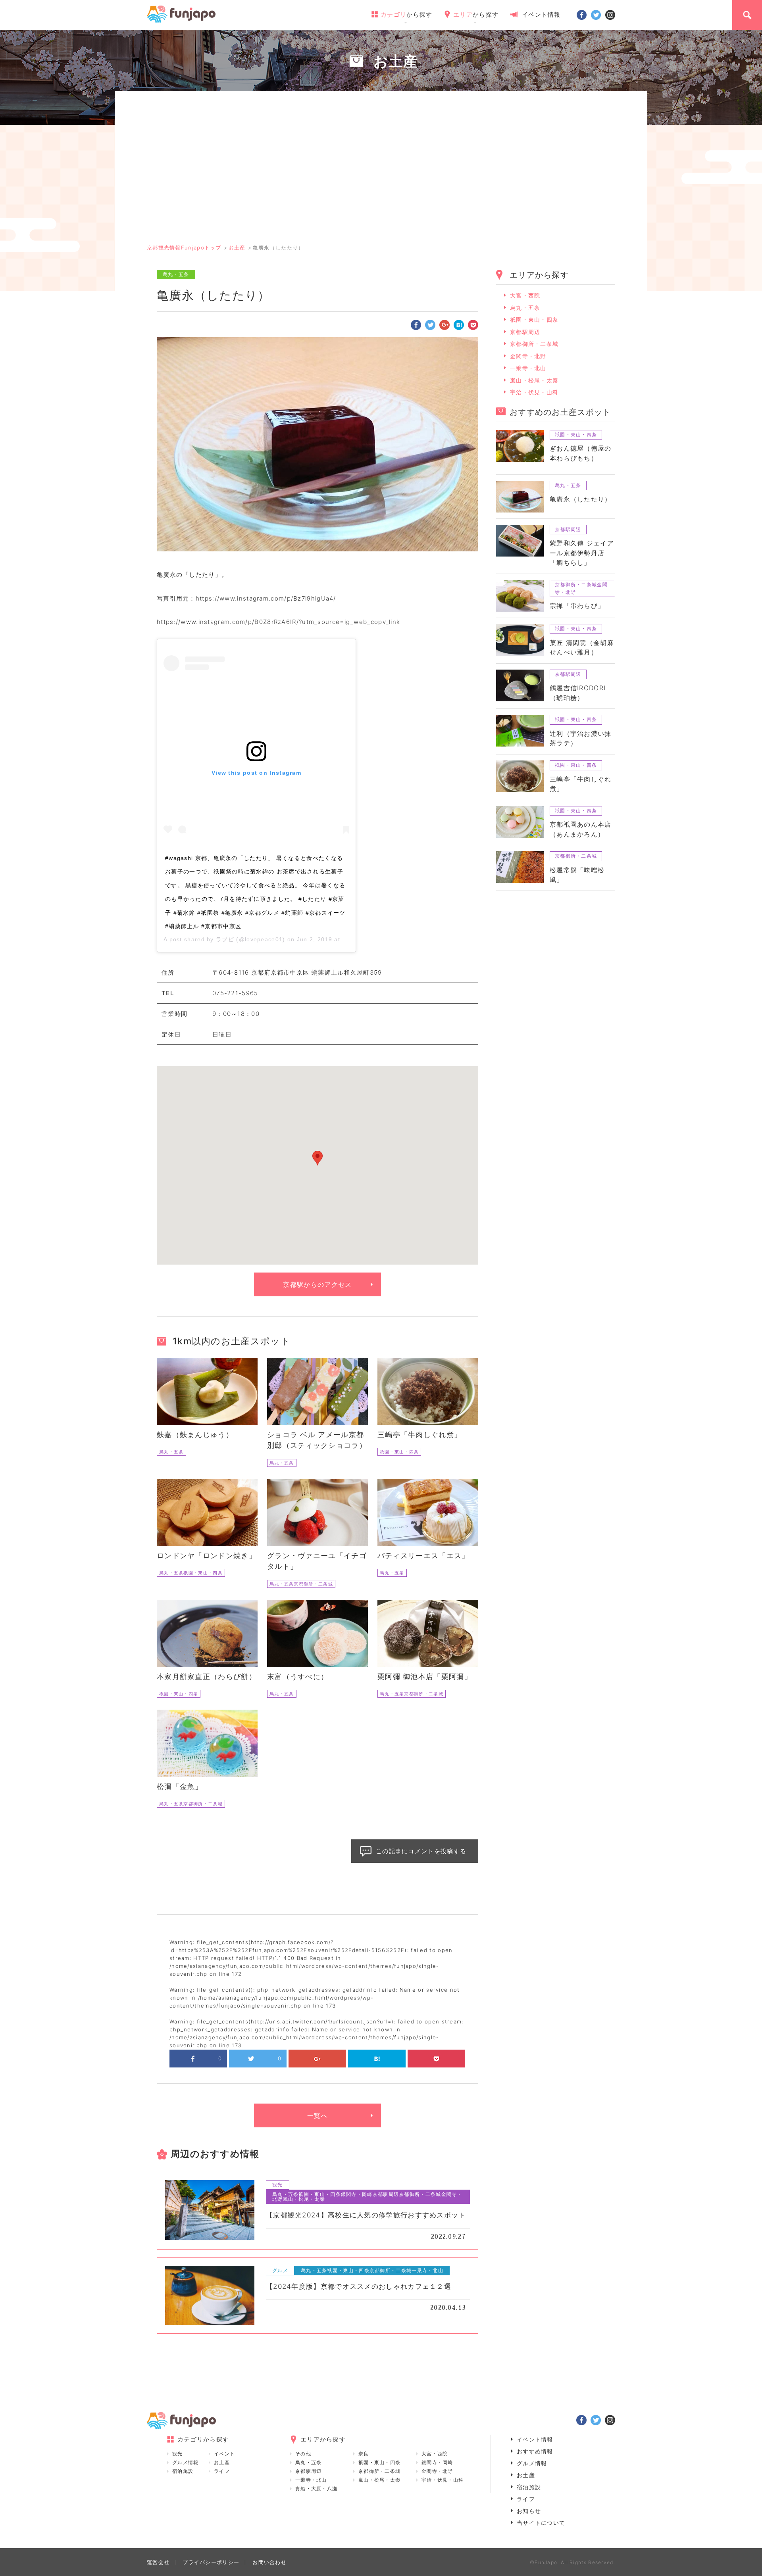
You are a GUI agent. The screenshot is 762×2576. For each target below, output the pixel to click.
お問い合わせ (269, 2562)
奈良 (364, 2454)
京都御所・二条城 (534, 344)
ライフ (222, 2471)
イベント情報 (541, 14)
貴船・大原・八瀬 (316, 2489)
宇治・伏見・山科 (534, 392)
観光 (178, 2454)
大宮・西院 (525, 295)
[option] (317, 444)
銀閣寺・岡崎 (437, 2462)
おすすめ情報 (535, 2451)
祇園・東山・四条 (534, 320)
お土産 (222, 2462)
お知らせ (529, 2511)
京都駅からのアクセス (317, 1284)
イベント (224, 2454)
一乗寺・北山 (528, 368)
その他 (303, 2454)
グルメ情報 (186, 2462)
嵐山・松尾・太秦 (534, 380)
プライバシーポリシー (211, 2562)
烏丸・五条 (525, 308)
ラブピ (225, 939)
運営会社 (158, 2562)
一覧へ (317, 2115)
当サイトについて (541, 2523)
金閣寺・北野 (528, 356)
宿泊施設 (183, 2471)
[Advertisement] (381, 177)
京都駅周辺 (525, 332)
